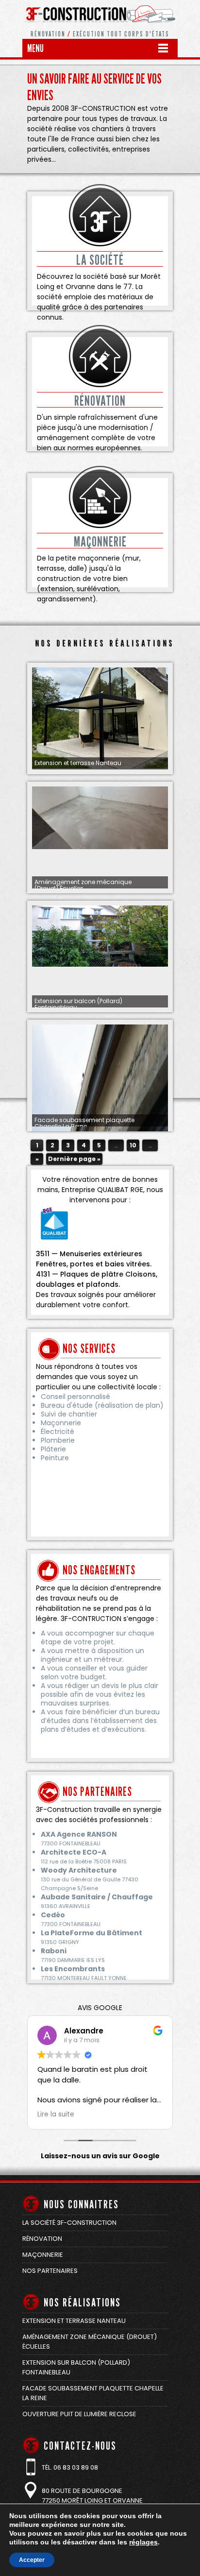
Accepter (32, 2560)
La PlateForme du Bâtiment (92, 1933)
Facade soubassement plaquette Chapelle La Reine (84, 1123)
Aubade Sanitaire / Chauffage (97, 1897)
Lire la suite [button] (56, 2115)
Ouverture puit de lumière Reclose (79, 2414)
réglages (143, 2542)
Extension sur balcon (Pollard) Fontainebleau (78, 1004)
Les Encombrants (73, 1969)
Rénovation (42, 2239)
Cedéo (53, 1915)
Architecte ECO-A (74, 1852)
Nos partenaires (50, 2271)
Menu (35, 48)
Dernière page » (74, 1159)
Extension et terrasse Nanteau (78, 763)
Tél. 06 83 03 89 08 (70, 2467)
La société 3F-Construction (69, 2223)
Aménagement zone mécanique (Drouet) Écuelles (83, 885)
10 (133, 1145)
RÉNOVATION (100, 401)
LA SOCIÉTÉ (100, 260)
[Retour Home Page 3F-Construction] (100, 27)
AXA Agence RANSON (79, 1834)
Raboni (54, 1951)
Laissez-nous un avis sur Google (100, 2156)
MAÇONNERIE (100, 542)
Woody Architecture (79, 1870)
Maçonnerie (43, 2255)
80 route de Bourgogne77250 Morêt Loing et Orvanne (92, 2496)
